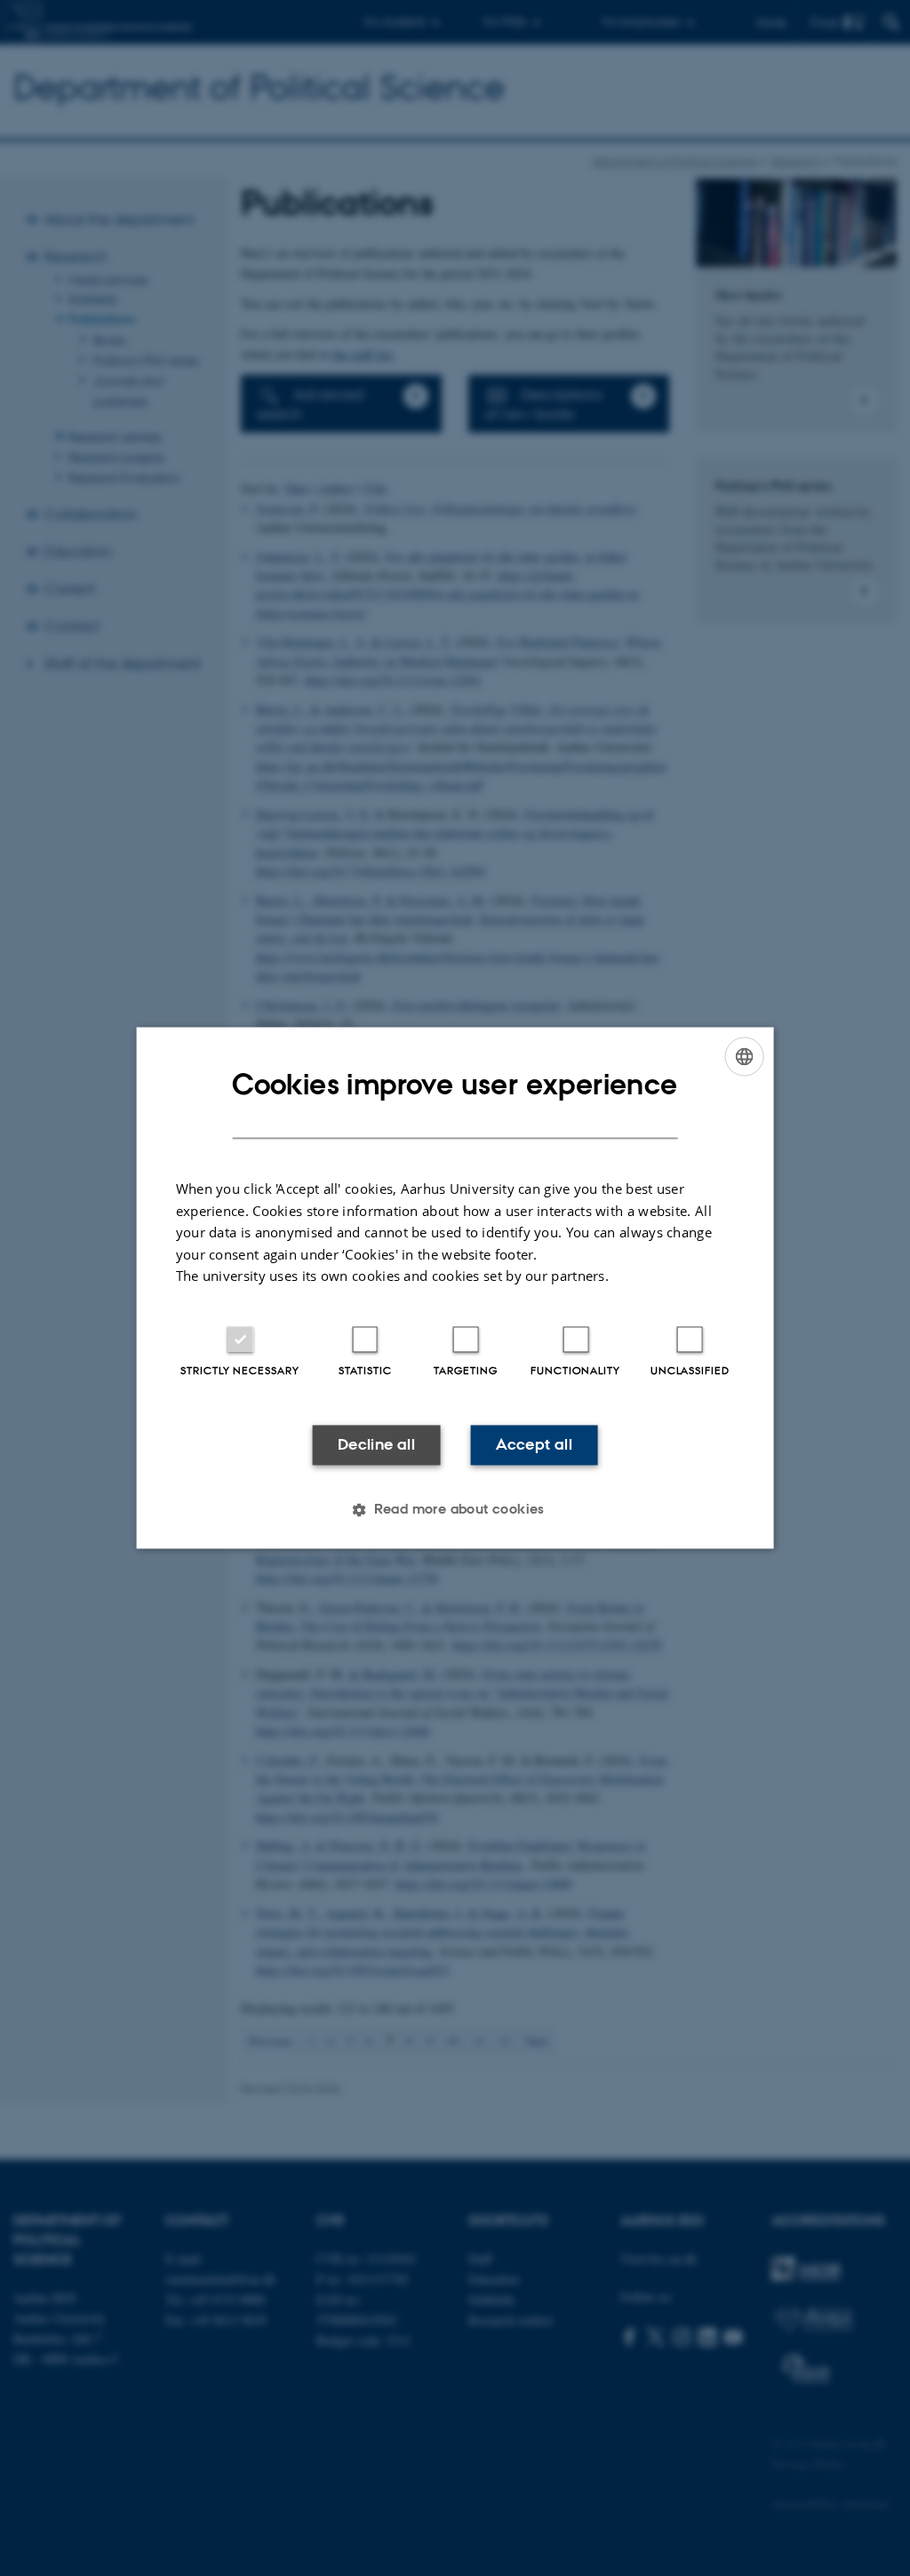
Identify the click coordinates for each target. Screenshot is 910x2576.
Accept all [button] (534, 1444)
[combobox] (744, 1056)
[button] (455, 1510)
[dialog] (455, 1288)
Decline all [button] (376, 1444)
